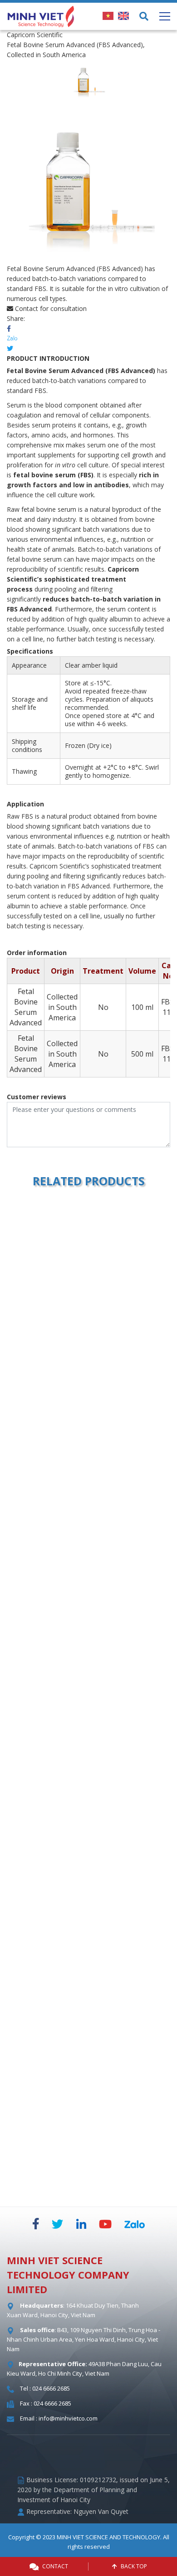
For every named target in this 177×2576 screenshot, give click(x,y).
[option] (88, 80)
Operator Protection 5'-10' (88, 1369)
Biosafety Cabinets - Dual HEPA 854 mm (88, 2176)
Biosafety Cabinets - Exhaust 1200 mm (88, 1571)
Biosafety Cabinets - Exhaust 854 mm (88, 1773)
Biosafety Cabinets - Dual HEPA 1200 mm (88, 1974)
